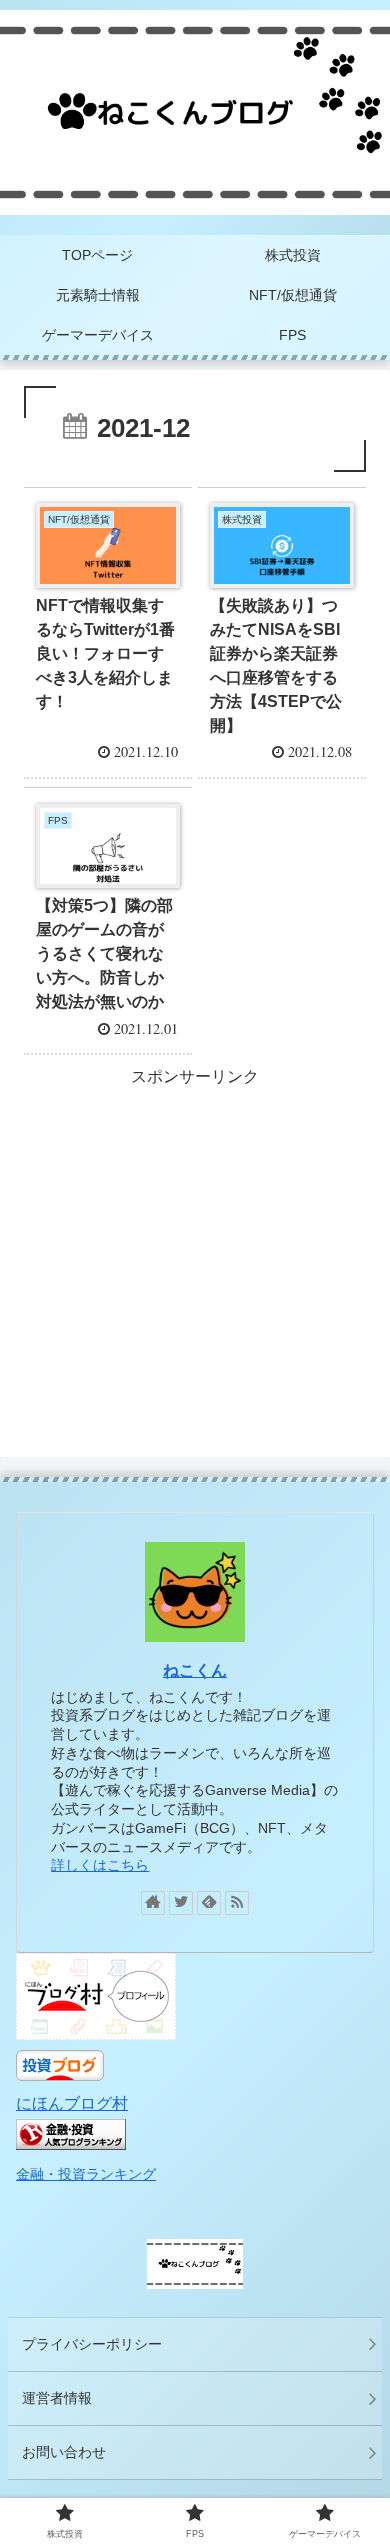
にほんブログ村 (72, 2103)
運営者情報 (57, 2398)
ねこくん (195, 1670)
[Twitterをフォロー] (181, 1903)
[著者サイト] (153, 1903)
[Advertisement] (195, 1232)
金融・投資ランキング (86, 2174)
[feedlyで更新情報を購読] (209, 1903)
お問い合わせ (64, 2452)
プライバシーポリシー (92, 2344)
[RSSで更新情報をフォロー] (237, 1903)
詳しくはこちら (100, 1865)
